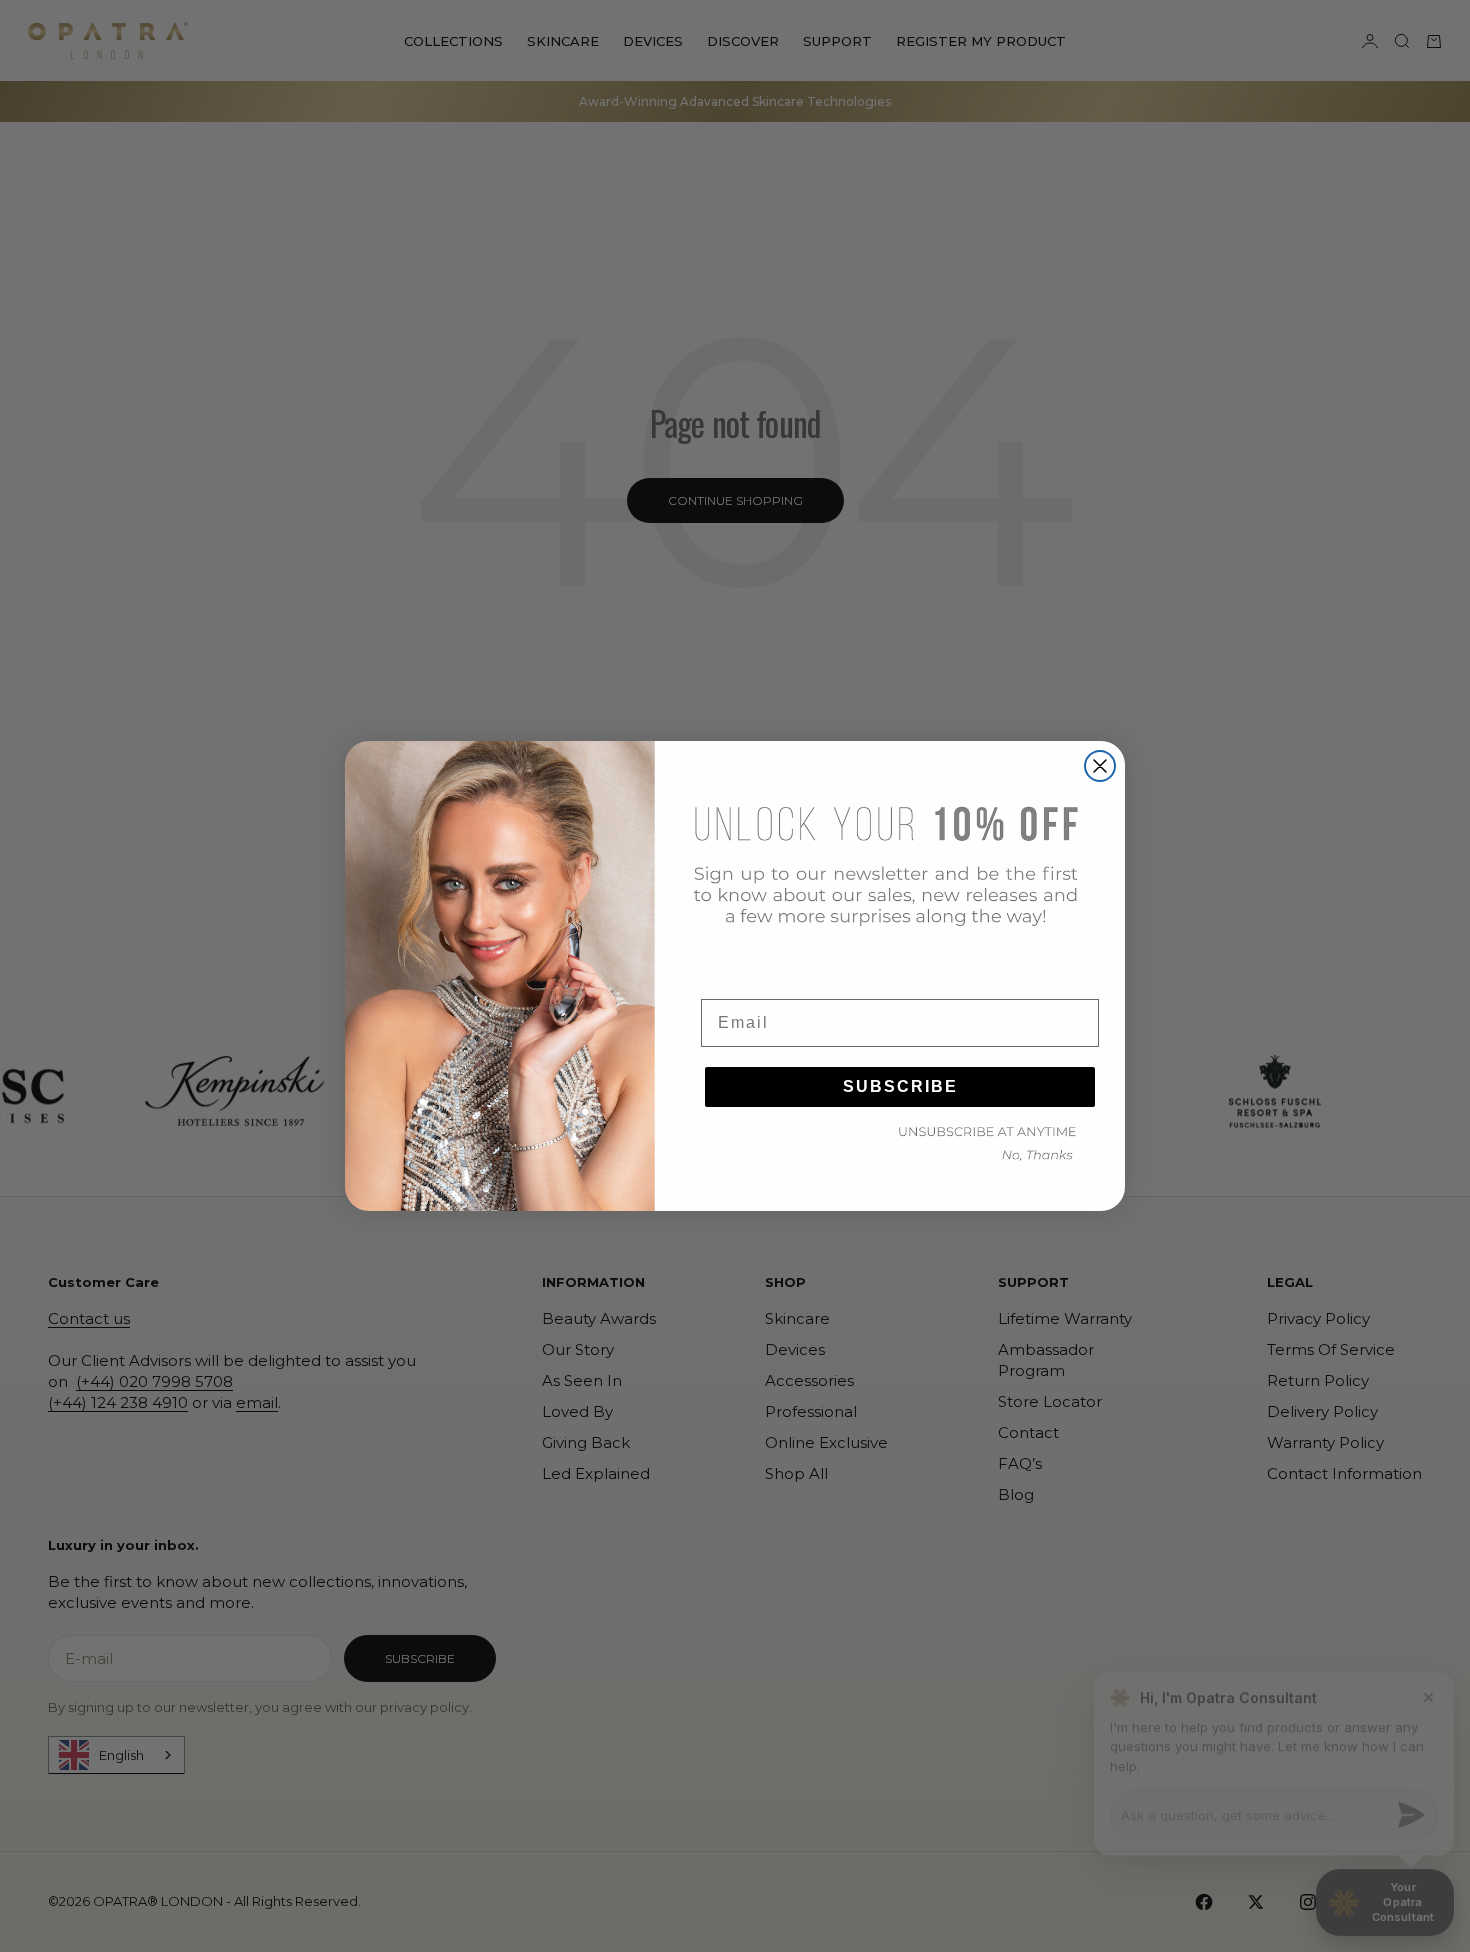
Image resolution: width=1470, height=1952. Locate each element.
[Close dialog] (1100, 766)
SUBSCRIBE (900, 1086)
